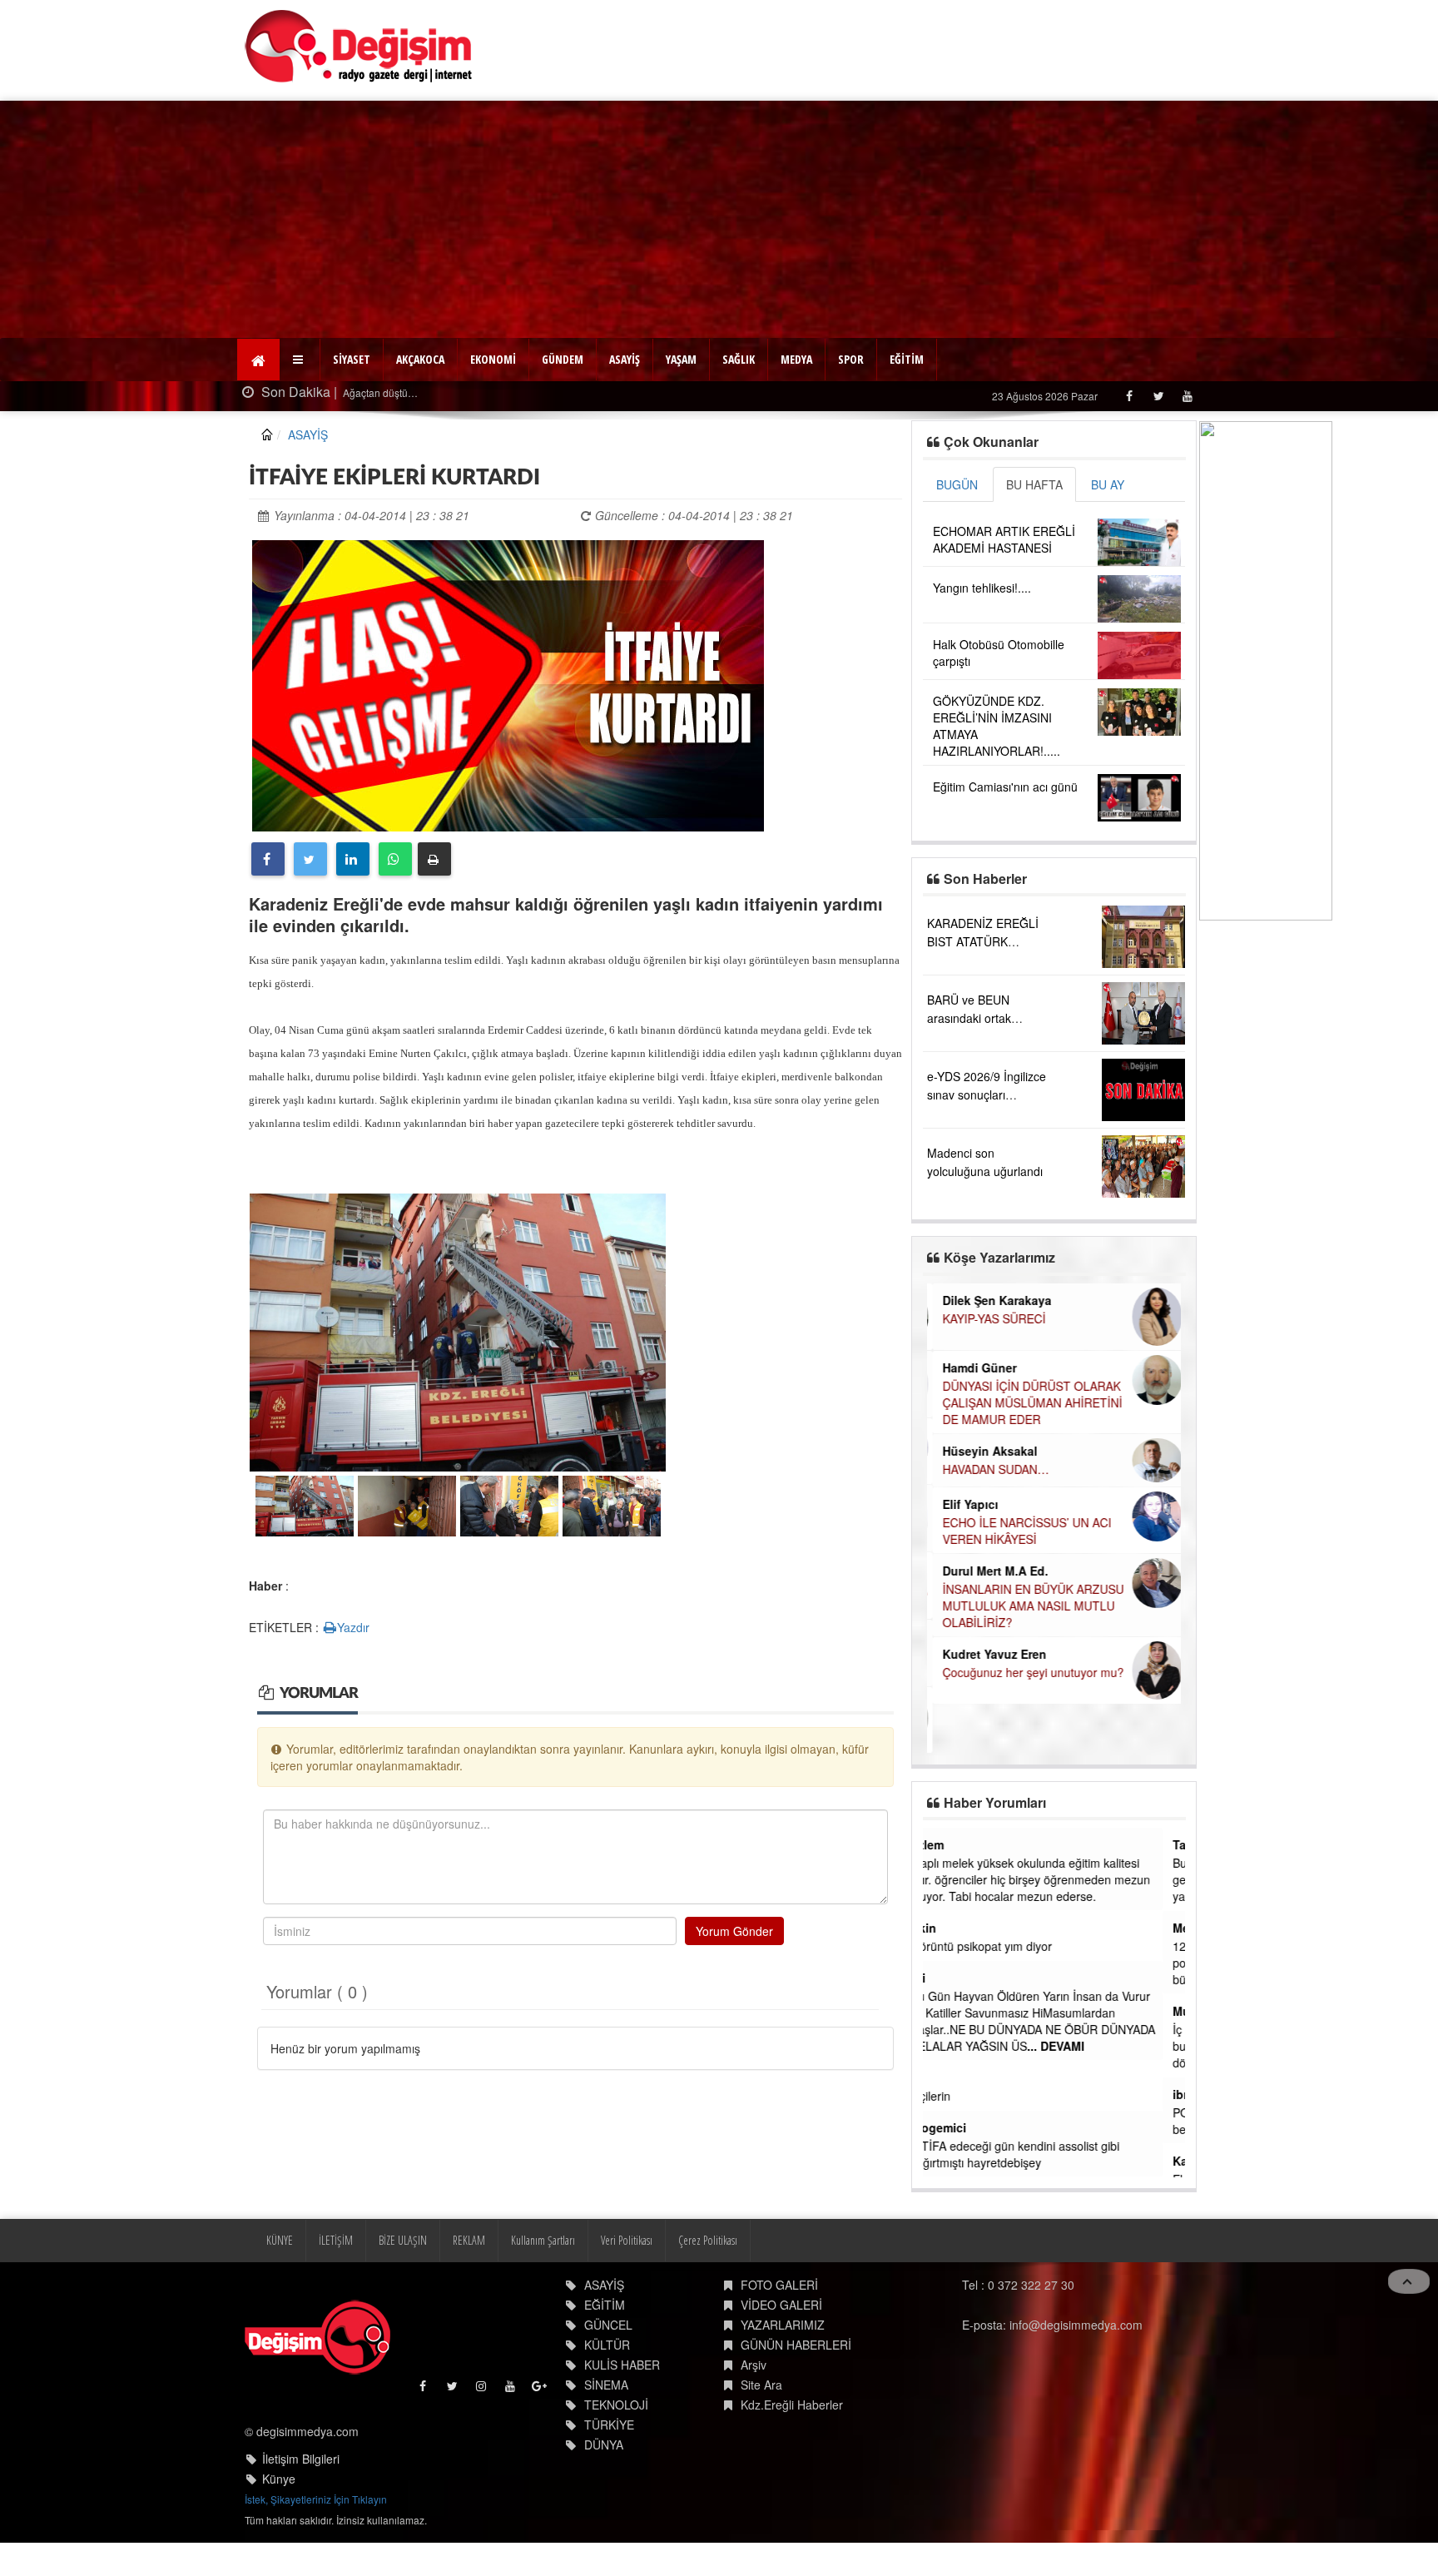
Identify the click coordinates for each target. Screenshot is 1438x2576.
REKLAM (469, 2240)
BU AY (1108, 484)
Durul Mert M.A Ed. (990, 1571)
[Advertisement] (719, 217)
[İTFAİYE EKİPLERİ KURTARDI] (508, 683)
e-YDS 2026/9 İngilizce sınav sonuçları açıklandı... (987, 1094)
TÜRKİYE (609, 2425)
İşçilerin (953, 2096)
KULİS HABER (622, 2365)
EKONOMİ (493, 359)
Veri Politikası (627, 2240)
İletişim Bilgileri (301, 2459)
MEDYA (796, 359)
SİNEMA (606, 2385)
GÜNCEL (608, 2325)
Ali (940, 1978)
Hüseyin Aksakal (984, 1451)
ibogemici (961, 2127)
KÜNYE (280, 2240)
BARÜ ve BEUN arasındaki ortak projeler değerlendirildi (986, 1018)
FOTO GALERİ (779, 2285)
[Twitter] (1158, 396)
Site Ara (761, 2385)
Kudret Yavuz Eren (989, 1654)
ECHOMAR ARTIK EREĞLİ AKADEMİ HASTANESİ (1004, 539)
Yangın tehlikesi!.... (982, 588)
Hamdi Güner (974, 1367)
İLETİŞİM (336, 2240)
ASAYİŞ (625, 359)
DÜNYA (604, 2444)
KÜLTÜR (607, 2345)
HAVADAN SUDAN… (990, 1469)
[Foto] (458, 1331)
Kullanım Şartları (543, 2240)
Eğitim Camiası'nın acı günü (1005, 787)
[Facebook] (1129, 396)
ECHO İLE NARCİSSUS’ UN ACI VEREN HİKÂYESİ (1021, 1531)
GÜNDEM (563, 359)
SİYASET (352, 359)
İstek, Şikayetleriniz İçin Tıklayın (316, 2499)
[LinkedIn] (353, 859)
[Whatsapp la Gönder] (395, 859)
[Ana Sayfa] (359, 46)
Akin (946, 1928)
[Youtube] (1187, 396)
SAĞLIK (739, 359)
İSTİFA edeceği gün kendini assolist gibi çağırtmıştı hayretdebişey (1037, 2154)
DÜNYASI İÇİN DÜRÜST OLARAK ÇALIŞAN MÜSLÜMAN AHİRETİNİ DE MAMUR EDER (1027, 1402)
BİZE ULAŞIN (403, 2240)
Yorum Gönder (734, 1931)
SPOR (851, 359)
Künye (279, 2479)
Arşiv (754, 2365)
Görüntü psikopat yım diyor (1004, 1946)
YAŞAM (681, 359)
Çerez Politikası (708, 2240)
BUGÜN (957, 484)
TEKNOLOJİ (616, 2405)
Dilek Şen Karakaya (992, 1300)
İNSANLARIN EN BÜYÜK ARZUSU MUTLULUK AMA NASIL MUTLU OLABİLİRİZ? (1028, 1606)
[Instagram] (482, 2390)
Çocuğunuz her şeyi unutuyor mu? (1028, 1672)
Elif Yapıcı (965, 1504)
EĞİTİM (907, 359)
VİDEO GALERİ (781, 2305)
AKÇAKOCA (420, 359)
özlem (950, 1844)
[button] (300, 360)
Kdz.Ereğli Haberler (792, 2405)
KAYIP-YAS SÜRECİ (989, 1318)
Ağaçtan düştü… (361, 392)
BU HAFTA (1034, 484)
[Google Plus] (540, 2390)
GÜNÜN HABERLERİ (796, 2345)
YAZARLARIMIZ (783, 2325)
